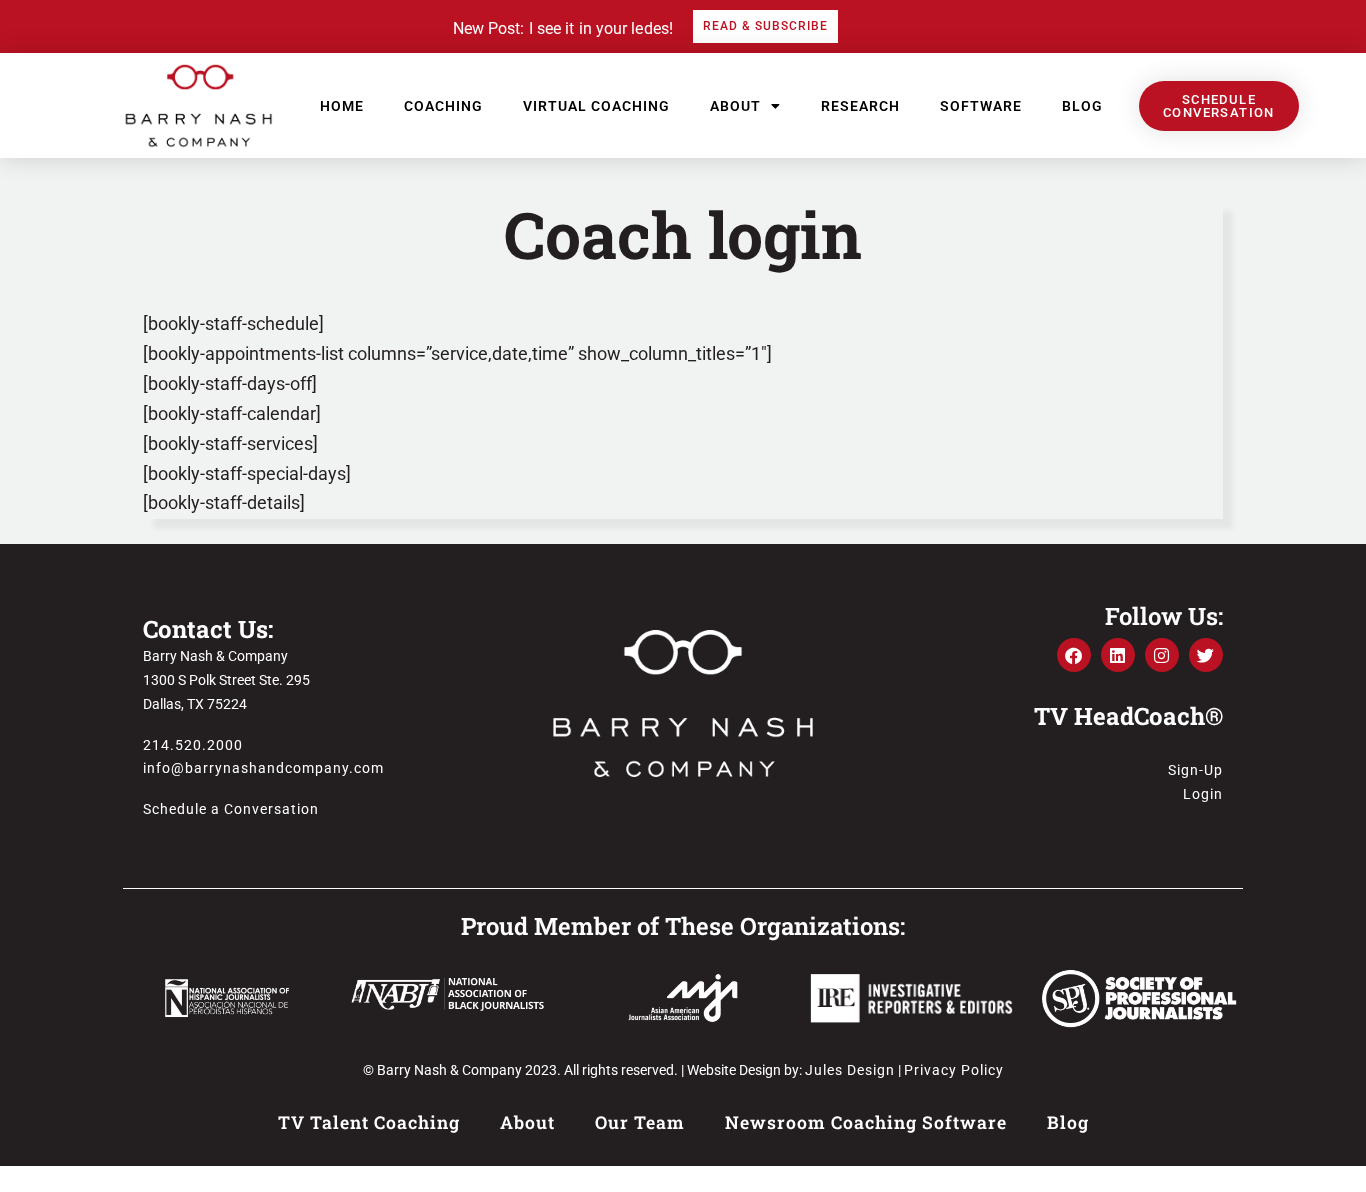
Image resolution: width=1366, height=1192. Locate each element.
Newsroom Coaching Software (866, 1122)
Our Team (640, 1122)
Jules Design (850, 1070)
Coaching (443, 106)
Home (342, 106)
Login (1203, 794)
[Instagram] (1162, 655)
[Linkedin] (1118, 655)
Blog (1082, 106)
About (735, 106)
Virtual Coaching (596, 106)
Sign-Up (1195, 770)
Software (981, 106)
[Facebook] (1074, 655)
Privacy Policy (954, 1070)
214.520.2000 (193, 745)
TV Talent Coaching (369, 1122)
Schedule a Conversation (231, 809)
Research (860, 106)
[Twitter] (1206, 655)
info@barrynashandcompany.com (263, 768)
